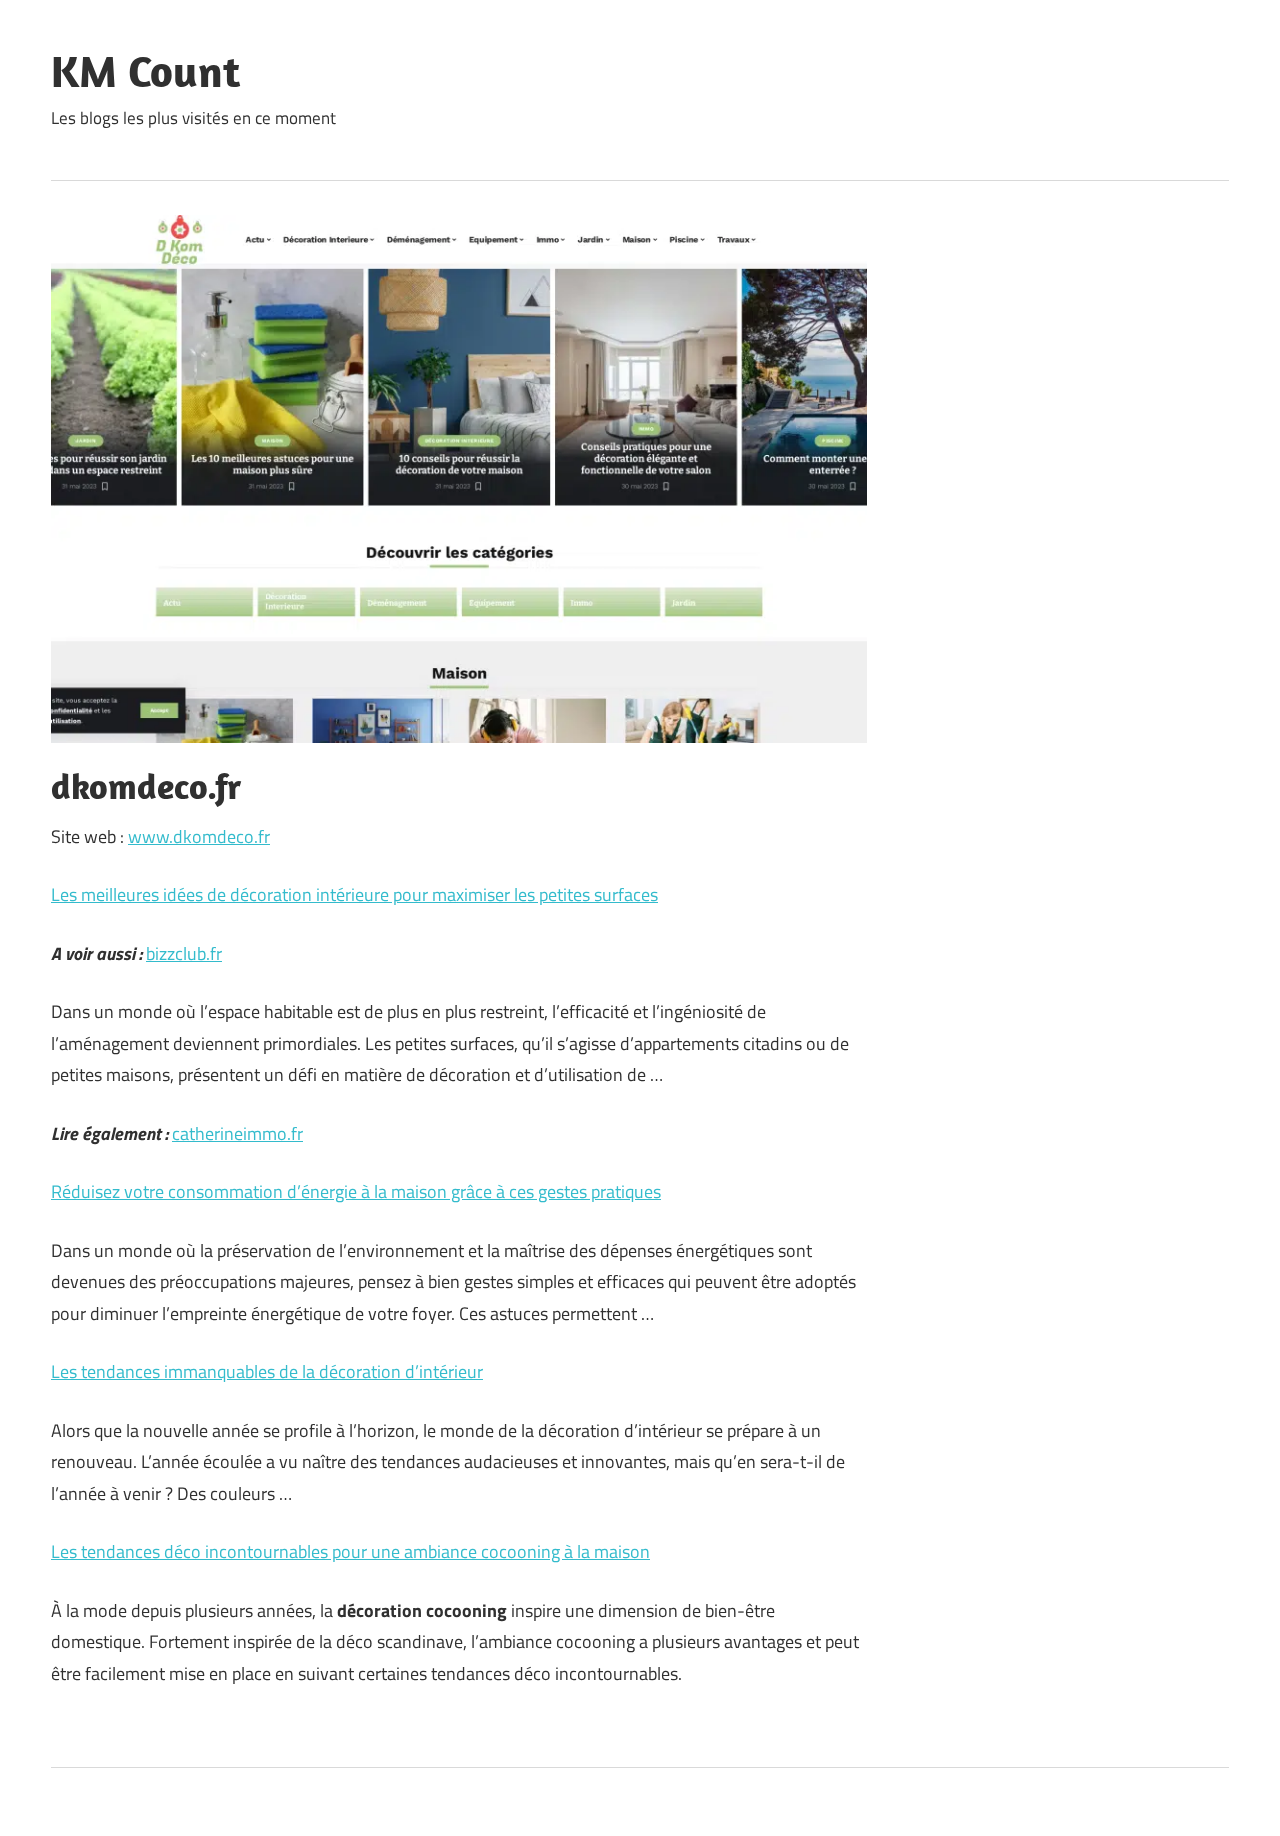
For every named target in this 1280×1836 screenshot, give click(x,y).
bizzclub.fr (184, 953)
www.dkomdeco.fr (199, 836)
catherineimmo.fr (237, 1133)
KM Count (145, 71)
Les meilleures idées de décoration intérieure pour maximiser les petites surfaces (354, 894)
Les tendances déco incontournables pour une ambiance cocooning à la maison (350, 1551)
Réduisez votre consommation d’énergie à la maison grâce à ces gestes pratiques (356, 1191)
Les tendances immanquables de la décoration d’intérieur (267, 1371)
